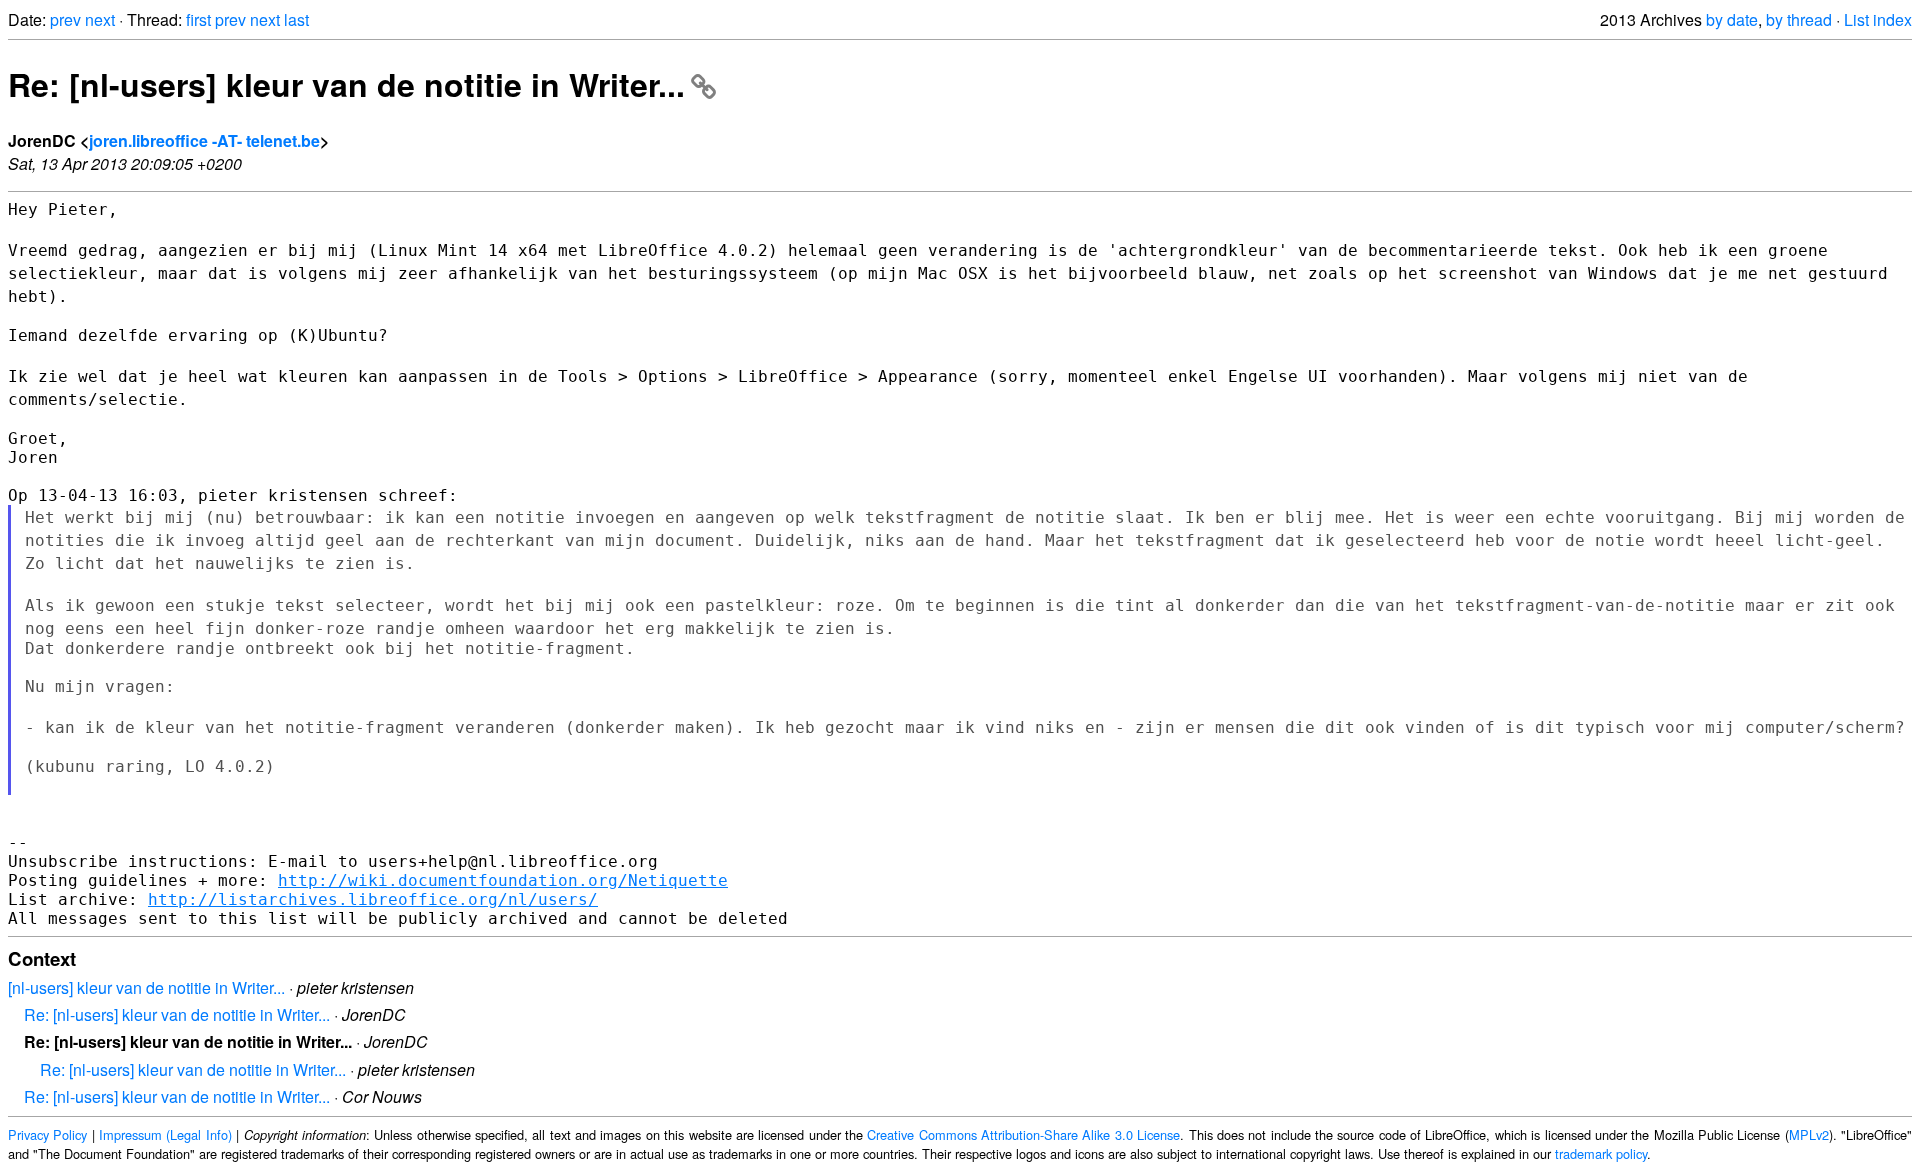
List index (1878, 19)
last (296, 19)
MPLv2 (1809, 1134)
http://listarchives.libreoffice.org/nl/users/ (373, 899)
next (100, 19)
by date (1732, 19)
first (198, 19)
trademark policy (1601, 1153)
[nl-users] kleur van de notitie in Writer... (146, 987)
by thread (1799, 19)
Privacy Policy (47, 1134)
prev (65, 19)
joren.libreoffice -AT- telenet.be (204, 140)
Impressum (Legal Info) (165, 1134)
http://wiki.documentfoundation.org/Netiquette (503, 880)
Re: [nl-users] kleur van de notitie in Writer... (346, 84)
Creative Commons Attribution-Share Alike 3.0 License (1023, 1134)
